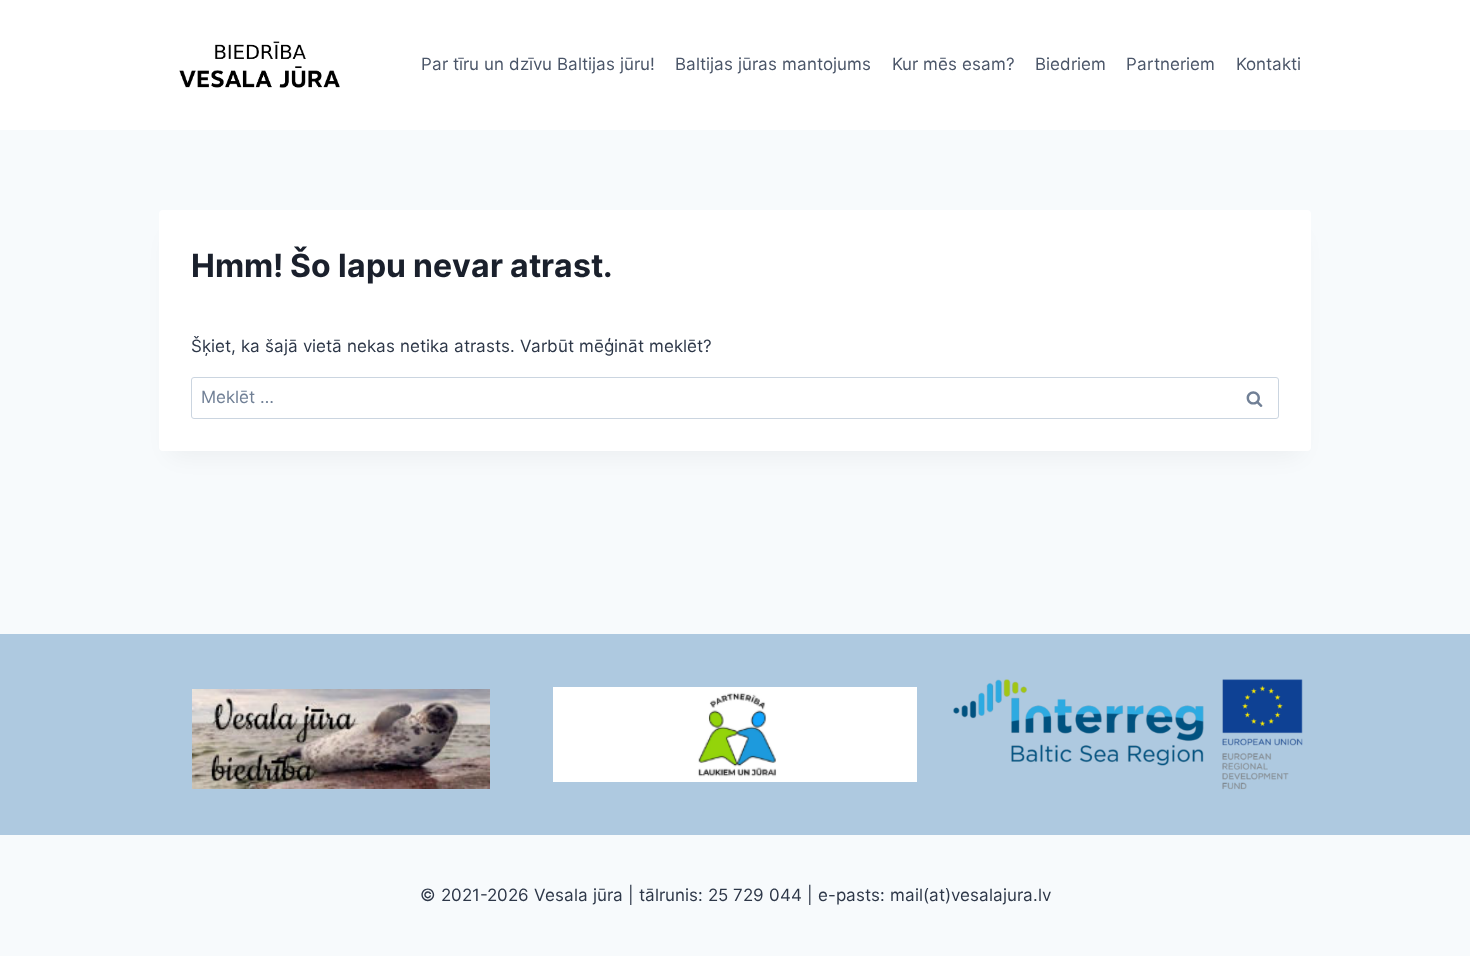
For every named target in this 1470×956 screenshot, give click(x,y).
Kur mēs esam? (953, 64)
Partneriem (1170, 64)
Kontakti (1268, 64)
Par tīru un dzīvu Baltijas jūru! (538, 64)
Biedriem (1070, 64)
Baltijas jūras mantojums (773, 64)
